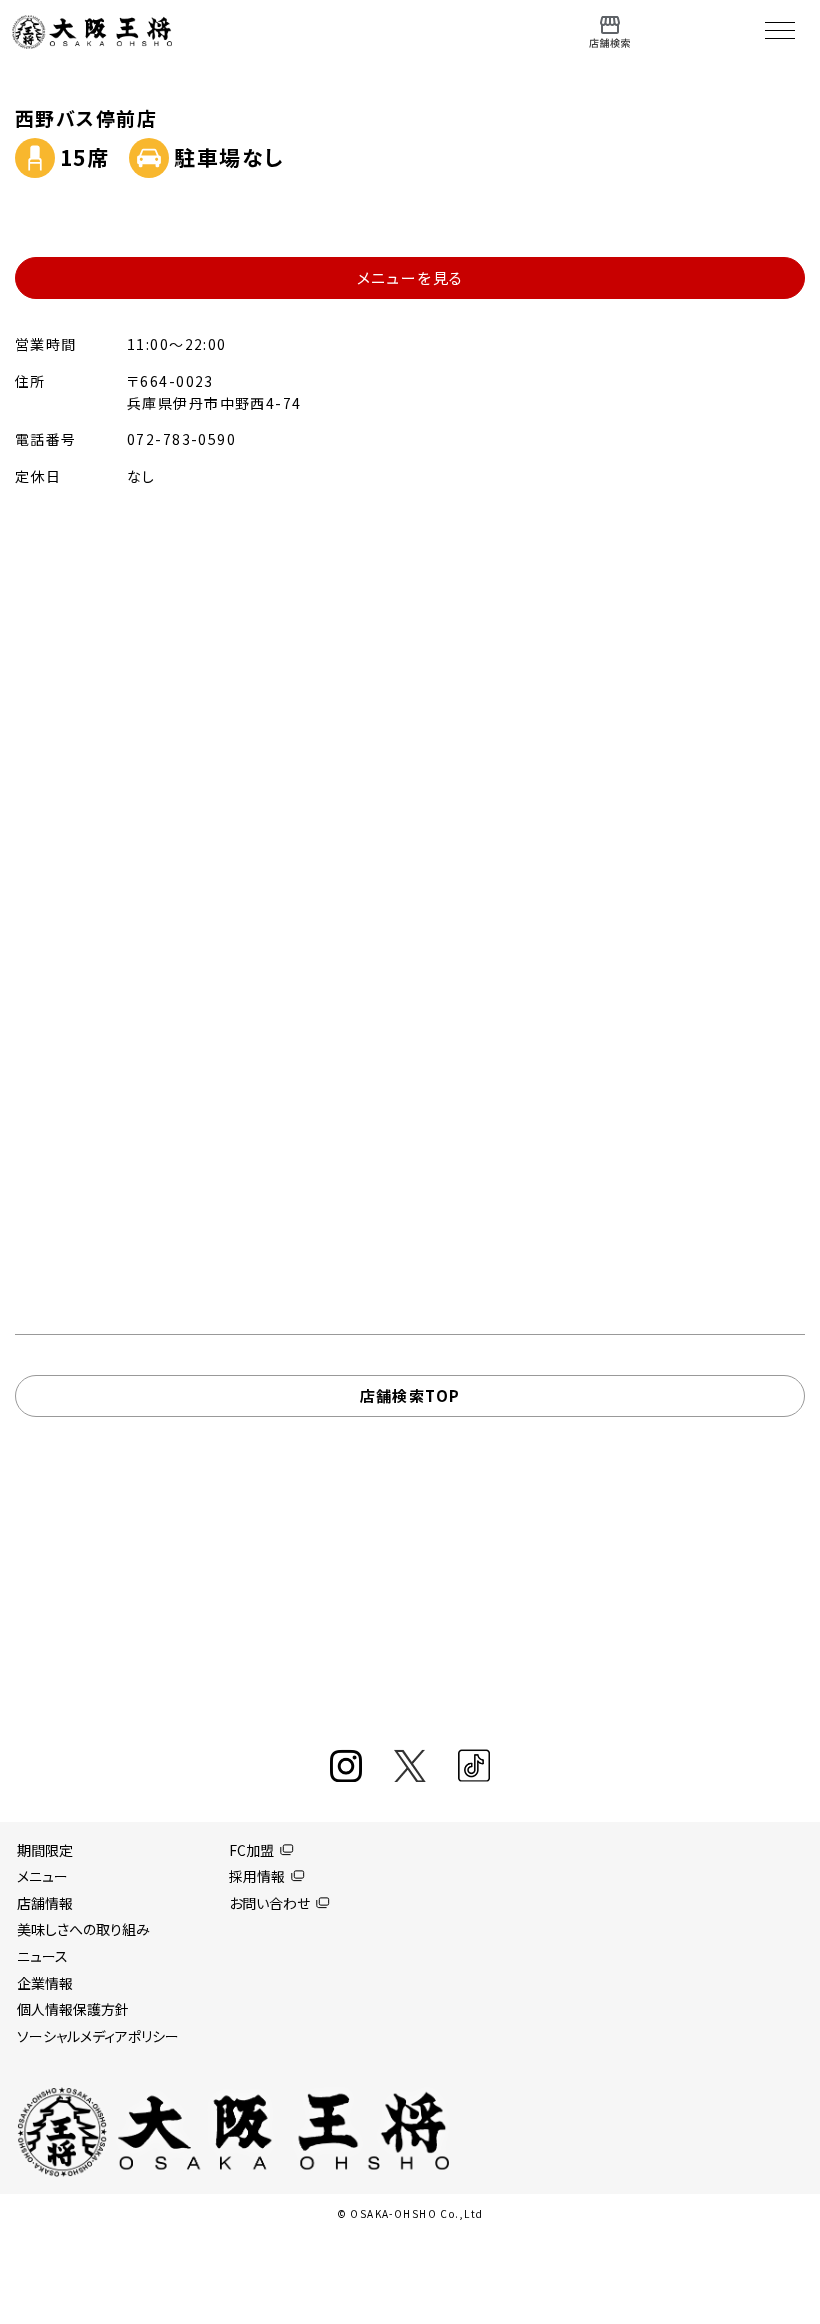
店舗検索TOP (410, 1395)
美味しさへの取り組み (83, 1929)
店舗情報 (45, 1903)
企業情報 (45, 1983)
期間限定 (45, 1850)
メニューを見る (410, 277)
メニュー (42, 1876)
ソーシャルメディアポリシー (98, 2036)
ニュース (42, 1956)
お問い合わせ (269, 1903)
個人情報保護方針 (73, 2009)
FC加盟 (251, 1850)
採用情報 (257, 1876)
